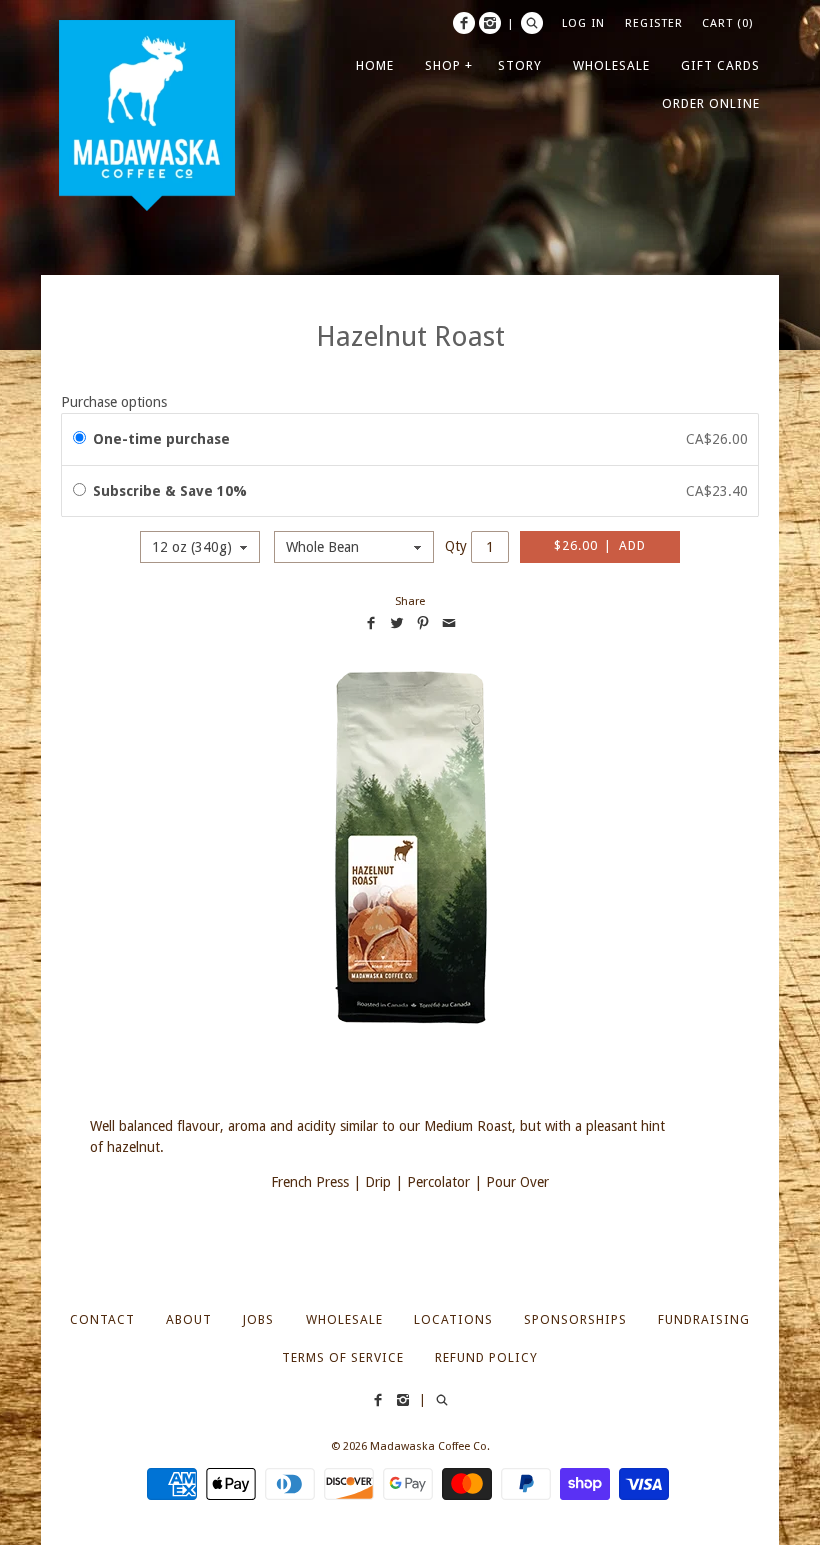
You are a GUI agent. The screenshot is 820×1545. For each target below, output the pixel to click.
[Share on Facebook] (371, 623)
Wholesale (344, 1319)
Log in (583, 23)
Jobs (258, 1319)
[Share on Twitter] (397, 623)
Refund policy (486, 1357)
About (189, 1319)
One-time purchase (161, 439)
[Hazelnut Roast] (410, 848)
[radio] (79, 439)
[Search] (532, 23)
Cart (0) (727, 23)
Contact (102, 1319)
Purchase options (114, 402)
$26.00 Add (600, 545)
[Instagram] (490, 23)
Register (654, 23)
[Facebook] (464, 23)
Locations (453, 1319)
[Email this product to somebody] (449, 623)
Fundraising (704, 1319)
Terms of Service (343, 1357)
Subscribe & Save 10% (172, 491)
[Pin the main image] (423, 623)
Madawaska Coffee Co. (430, 1446)
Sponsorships (575, 1319)
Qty (456, 546)
